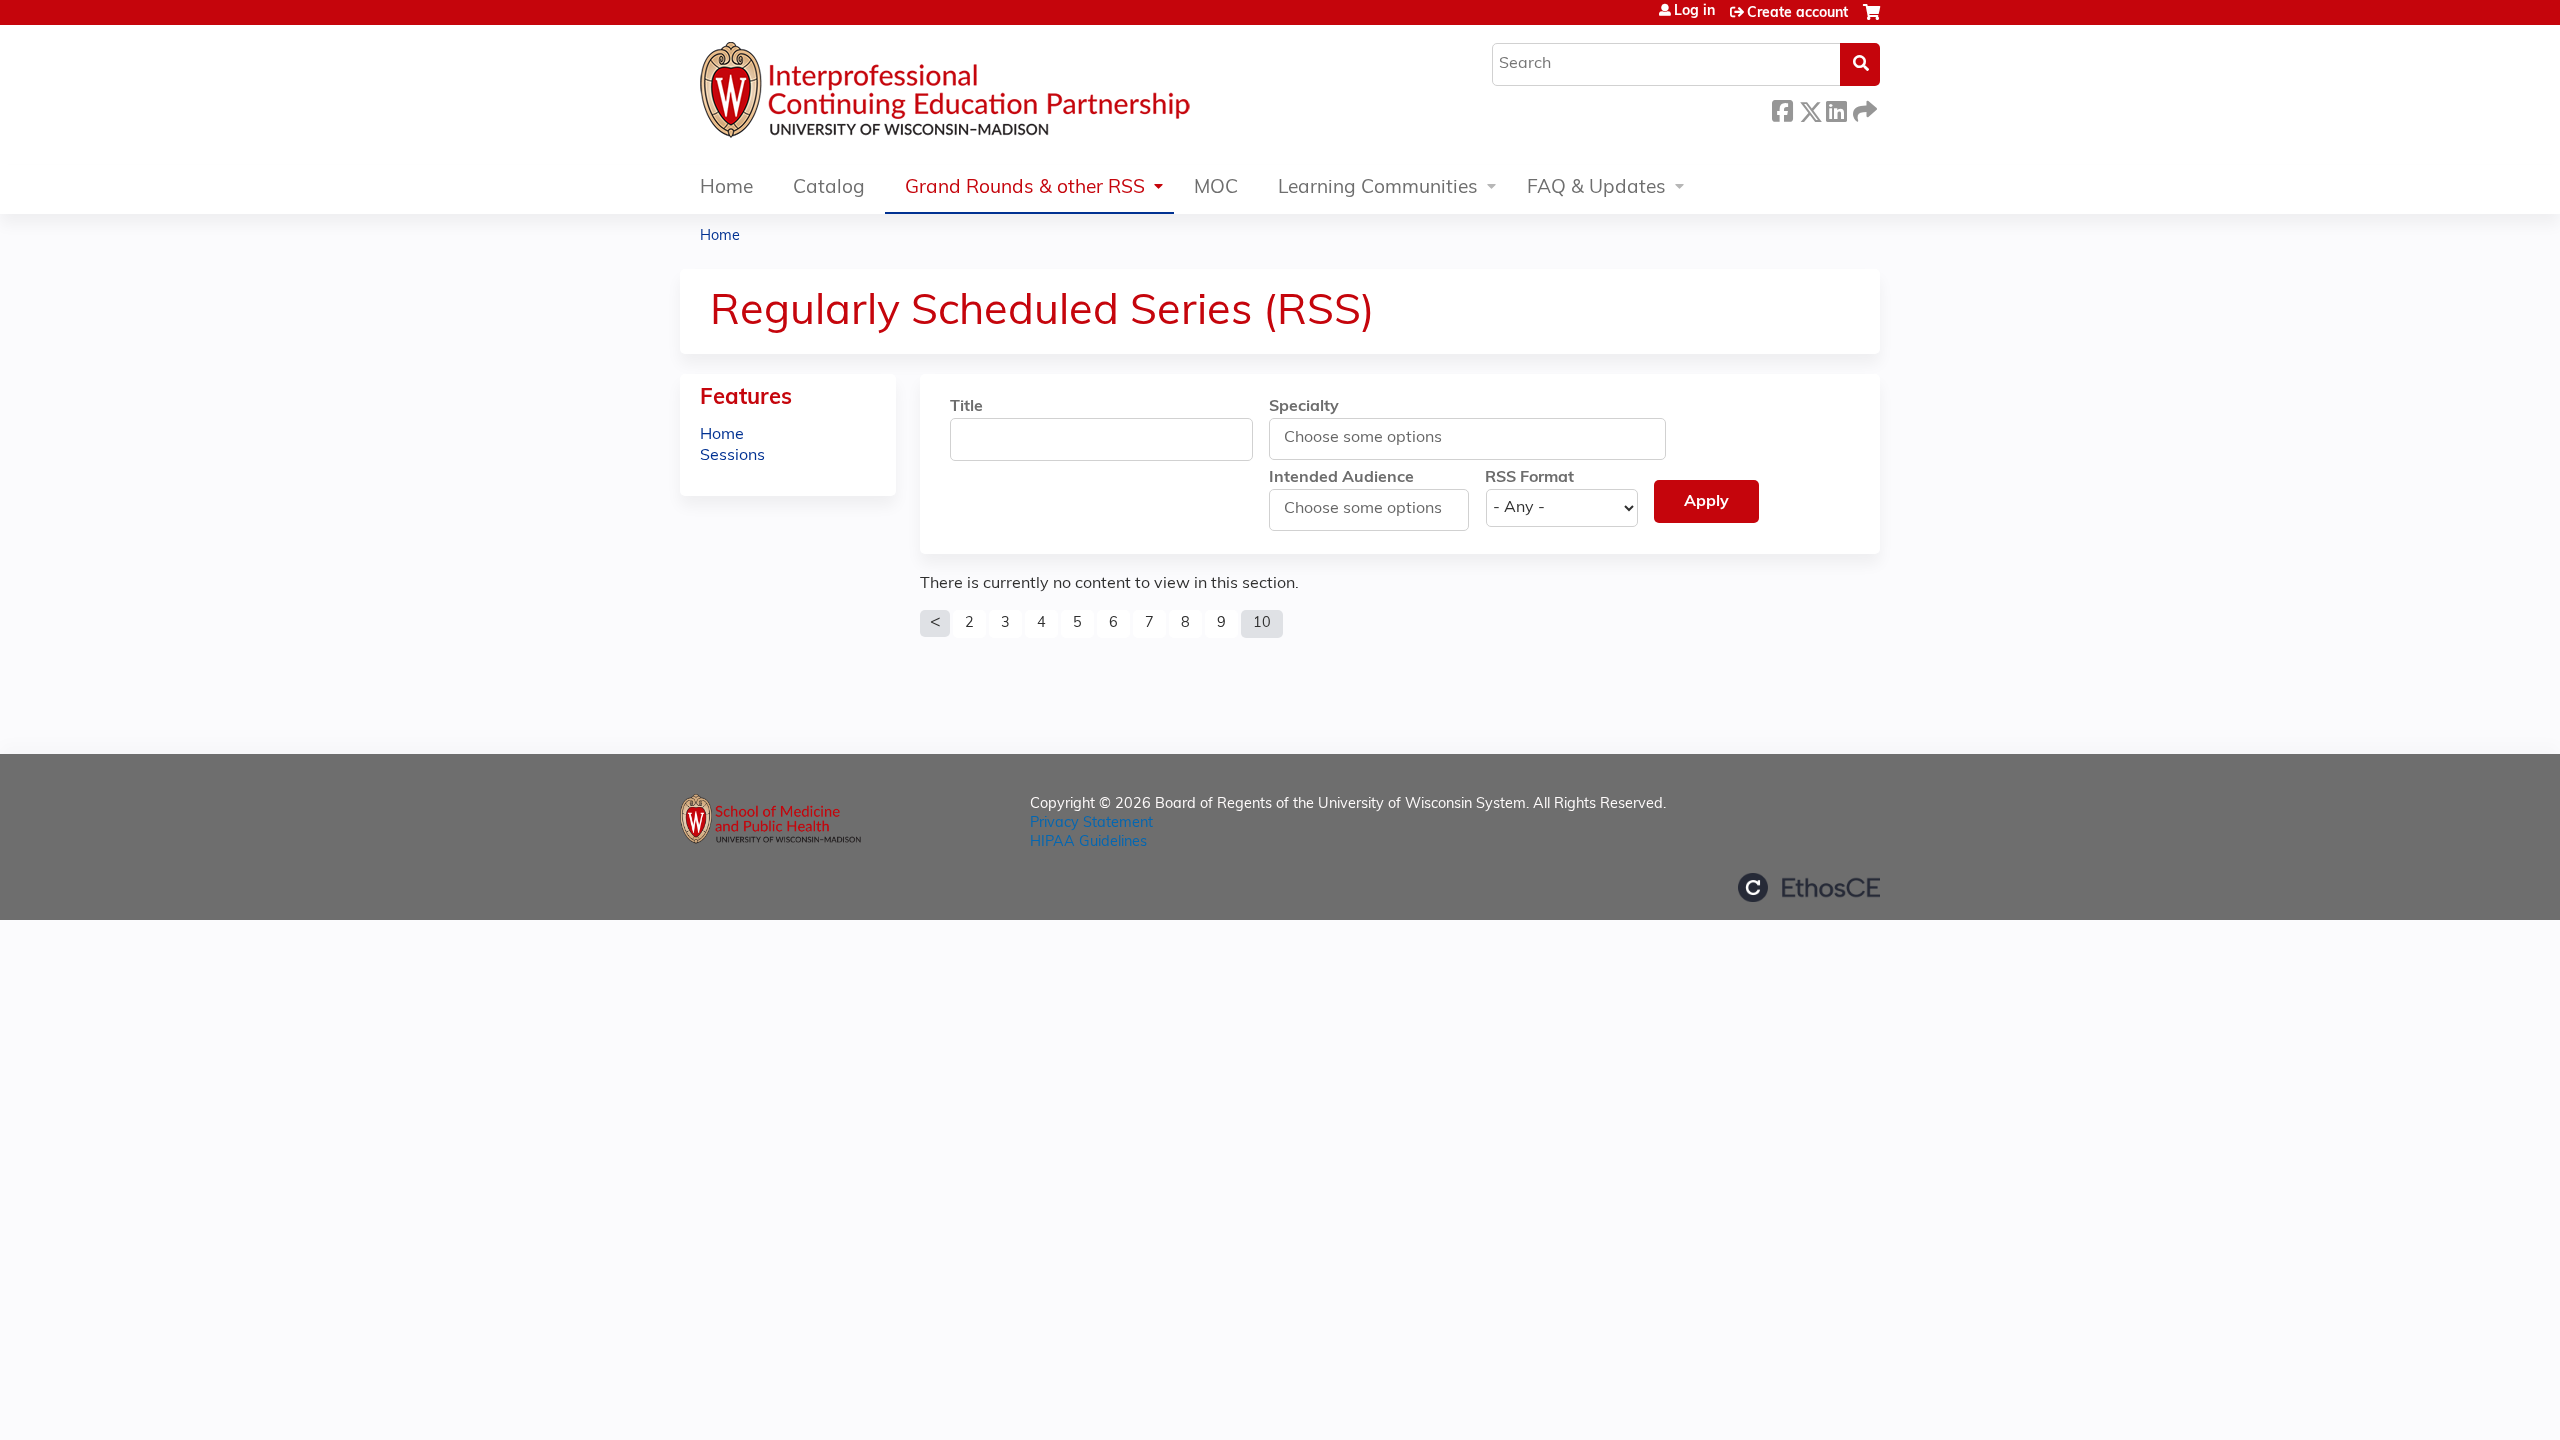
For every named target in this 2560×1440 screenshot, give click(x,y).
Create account (1797, 13)
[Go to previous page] (935, 624)
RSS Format (1529, 478)
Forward (1863, 108)
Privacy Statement (1091, 823)
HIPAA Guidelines (1088, 842)
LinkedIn (1836, 108)
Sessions (732, 456)
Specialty (1304, 407)
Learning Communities (1378, 188)
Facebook (1782, 108)
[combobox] (1372, 438)
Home (726, 188)
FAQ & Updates (1596, 188)
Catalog (829, 188)
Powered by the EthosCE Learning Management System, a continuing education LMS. (1809, 887)
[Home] (1005, 95)
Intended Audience (1341, 478)
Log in (1694, 12)
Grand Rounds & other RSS (1025, 188)
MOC (1216, 188)
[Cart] (1871, 20)
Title (966, 407)
